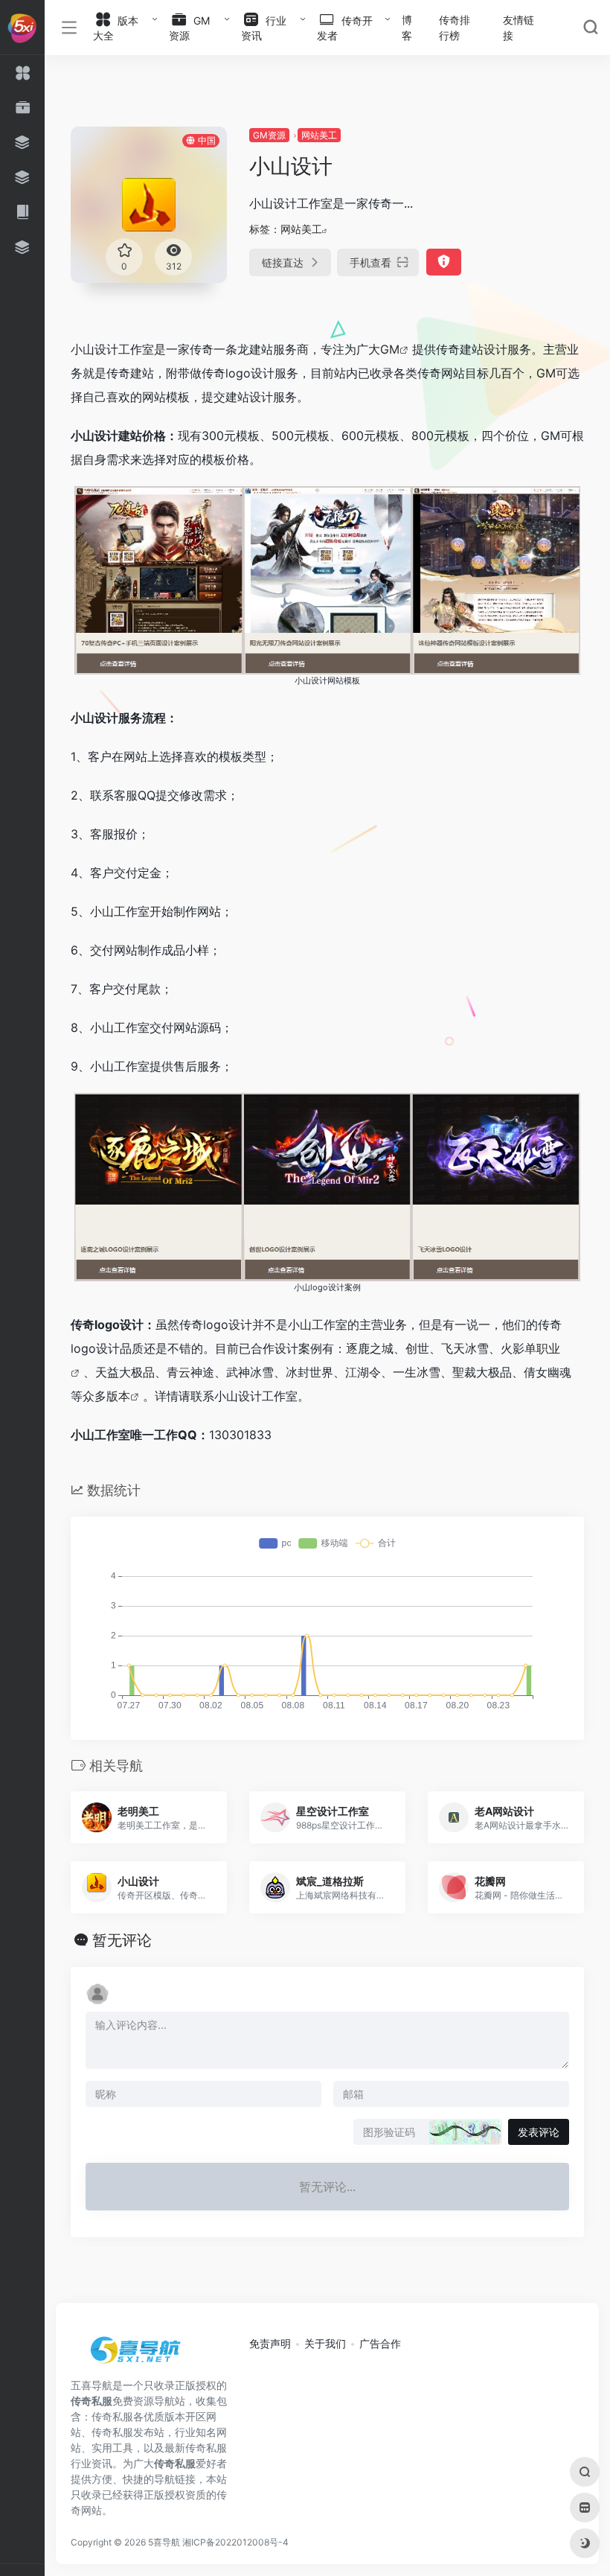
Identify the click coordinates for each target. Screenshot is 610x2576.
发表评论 (539, 2132)
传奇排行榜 (455, 28)
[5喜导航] (138, 2356)
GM (390, 349)
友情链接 (518, 28)
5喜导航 (164, 2542)
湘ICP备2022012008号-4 (235, 2542)
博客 (407, 28)
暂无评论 (122, 1940)
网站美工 (319, 135)
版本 (118, 1396)
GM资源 (269, 135)
